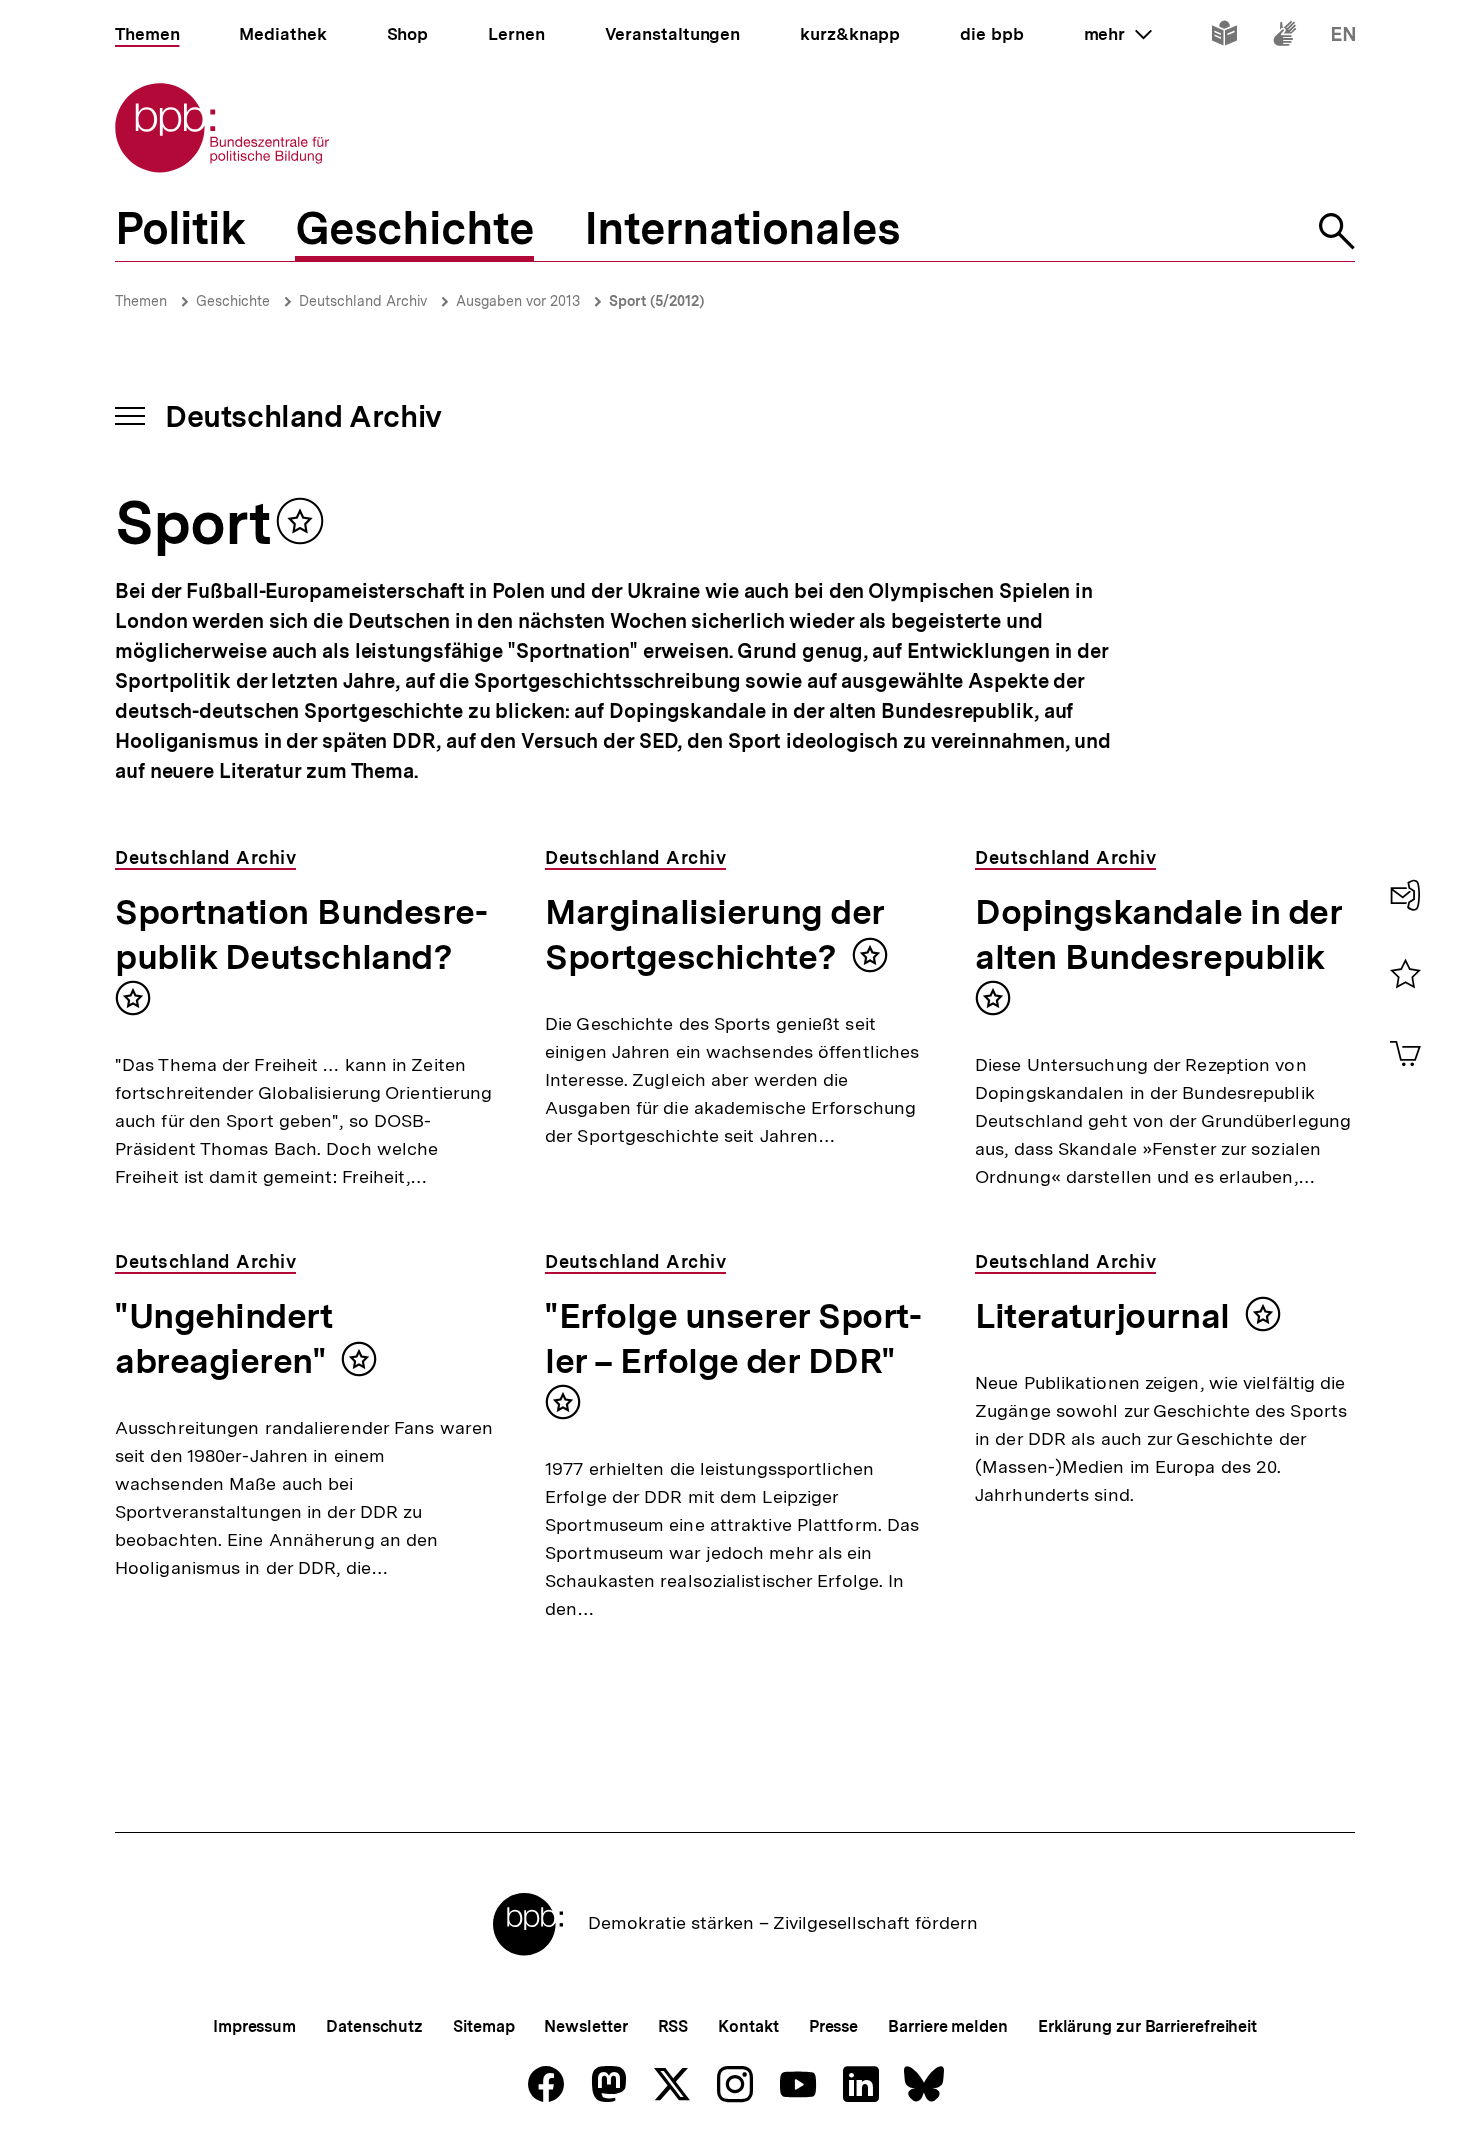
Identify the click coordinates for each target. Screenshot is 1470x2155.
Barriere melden (948, 2026)
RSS (673, 2026)
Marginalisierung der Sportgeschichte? (715, 934)
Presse (833, 2026)
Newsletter (585, 2026)
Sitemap (483, 2026)
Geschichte (233, 301)
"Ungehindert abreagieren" (223, 1338)
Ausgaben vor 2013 (518, 301)
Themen (141, 301)
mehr (1118, 34)
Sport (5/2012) (656, 301)
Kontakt (748, 2026)
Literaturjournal (1102, 1316)
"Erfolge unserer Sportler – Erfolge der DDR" (733, 1338)
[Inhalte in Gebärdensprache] (1284, 37)
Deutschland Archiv (363, 301)
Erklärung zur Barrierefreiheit (1147, 2026)
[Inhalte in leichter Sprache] (1224, 37)
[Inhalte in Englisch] (1343, 37)
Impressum (254, 2026)
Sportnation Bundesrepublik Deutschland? (301, 934)
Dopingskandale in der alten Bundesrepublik (1158, 934)
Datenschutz (374, 2026)
